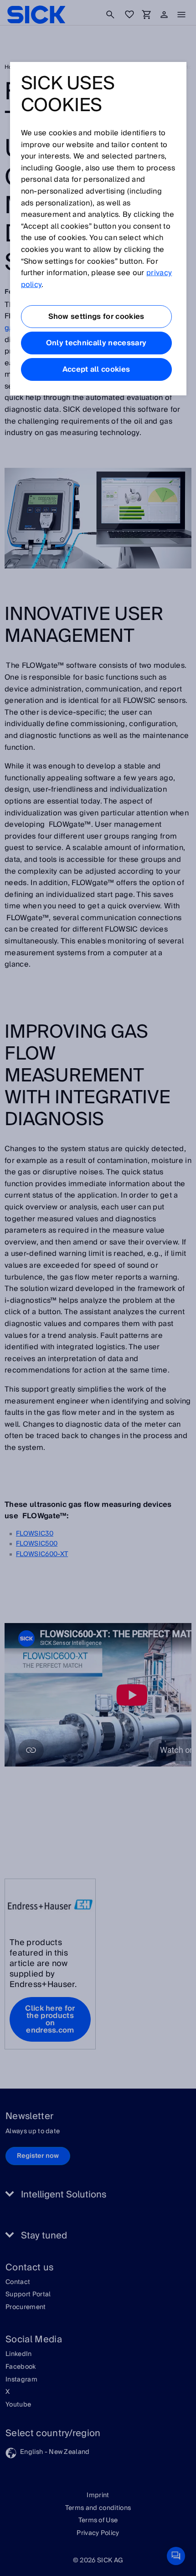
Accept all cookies (96, 369)
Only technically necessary (96, 343)
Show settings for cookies (96, 317)
